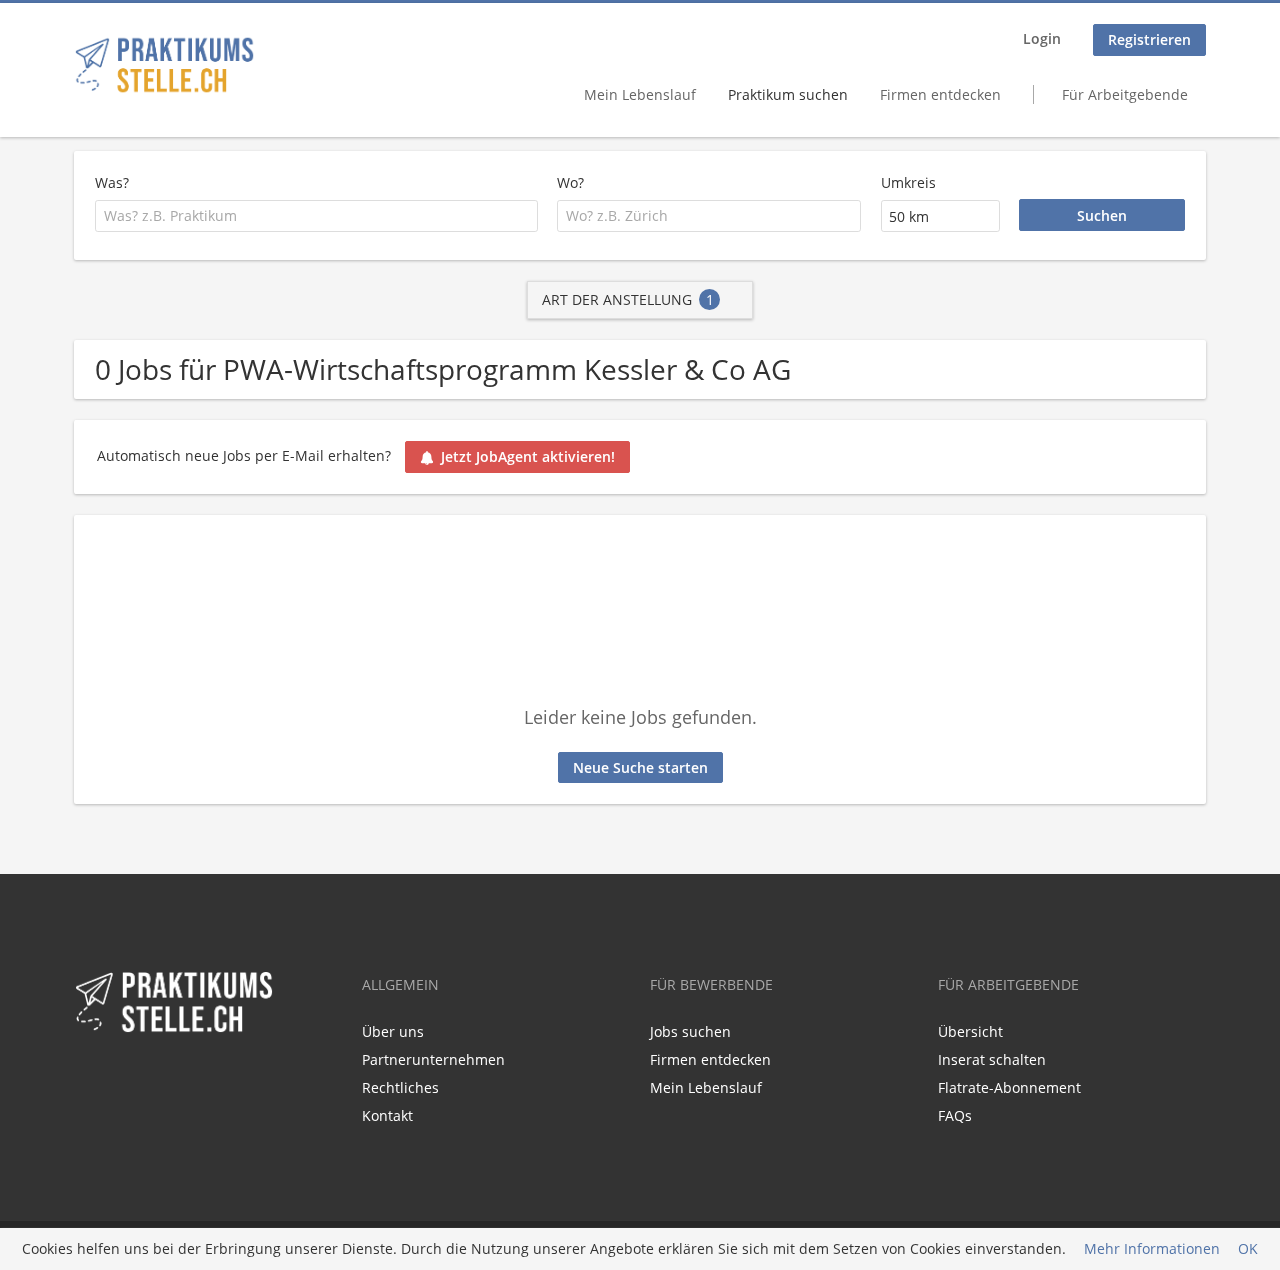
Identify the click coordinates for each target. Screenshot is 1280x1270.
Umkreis (908, 182)
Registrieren (1149, 39)
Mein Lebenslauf (640, 94)
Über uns (393, 1031)
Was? (112, 182)
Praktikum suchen (788, 94)
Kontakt (387, 1115)
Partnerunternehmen (433, 1059)
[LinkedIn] (121, 1077)
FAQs (955, 1115)
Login (1042, 38)
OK (1248, 1249)
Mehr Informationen (1152, 1249)
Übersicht (970, 1031)
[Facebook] (88, 1077)
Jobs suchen (690, 1031)
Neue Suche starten (640, 767)
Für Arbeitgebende (1125, 94)
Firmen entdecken (940, 94)
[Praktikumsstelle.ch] (164, 65)
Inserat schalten (992, 1059)
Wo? (570, 182)
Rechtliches (400, 1087)
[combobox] (316, 216)
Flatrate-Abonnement (1009, 1087)
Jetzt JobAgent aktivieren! (528, 456)
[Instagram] (151, 1077)
